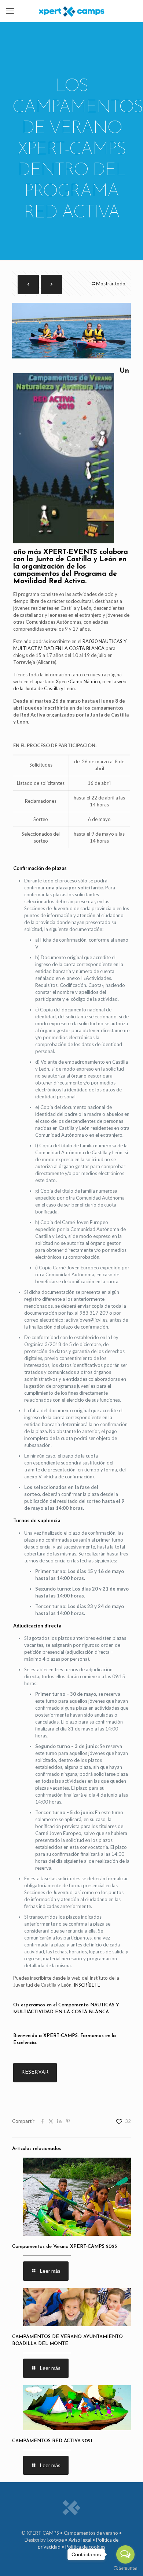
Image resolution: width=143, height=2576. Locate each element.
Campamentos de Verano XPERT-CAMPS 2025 (65, 2247)
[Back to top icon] (15, 2561)
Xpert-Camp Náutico (78, 681)
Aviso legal (80, 2540)
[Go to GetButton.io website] (125, 2569)
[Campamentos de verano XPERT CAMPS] (71, 11)
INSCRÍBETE (87, 1985)
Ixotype (55, 2540)
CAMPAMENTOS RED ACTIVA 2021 (52, 2441)
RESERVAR (35, 2072)
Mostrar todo (111, 284)
